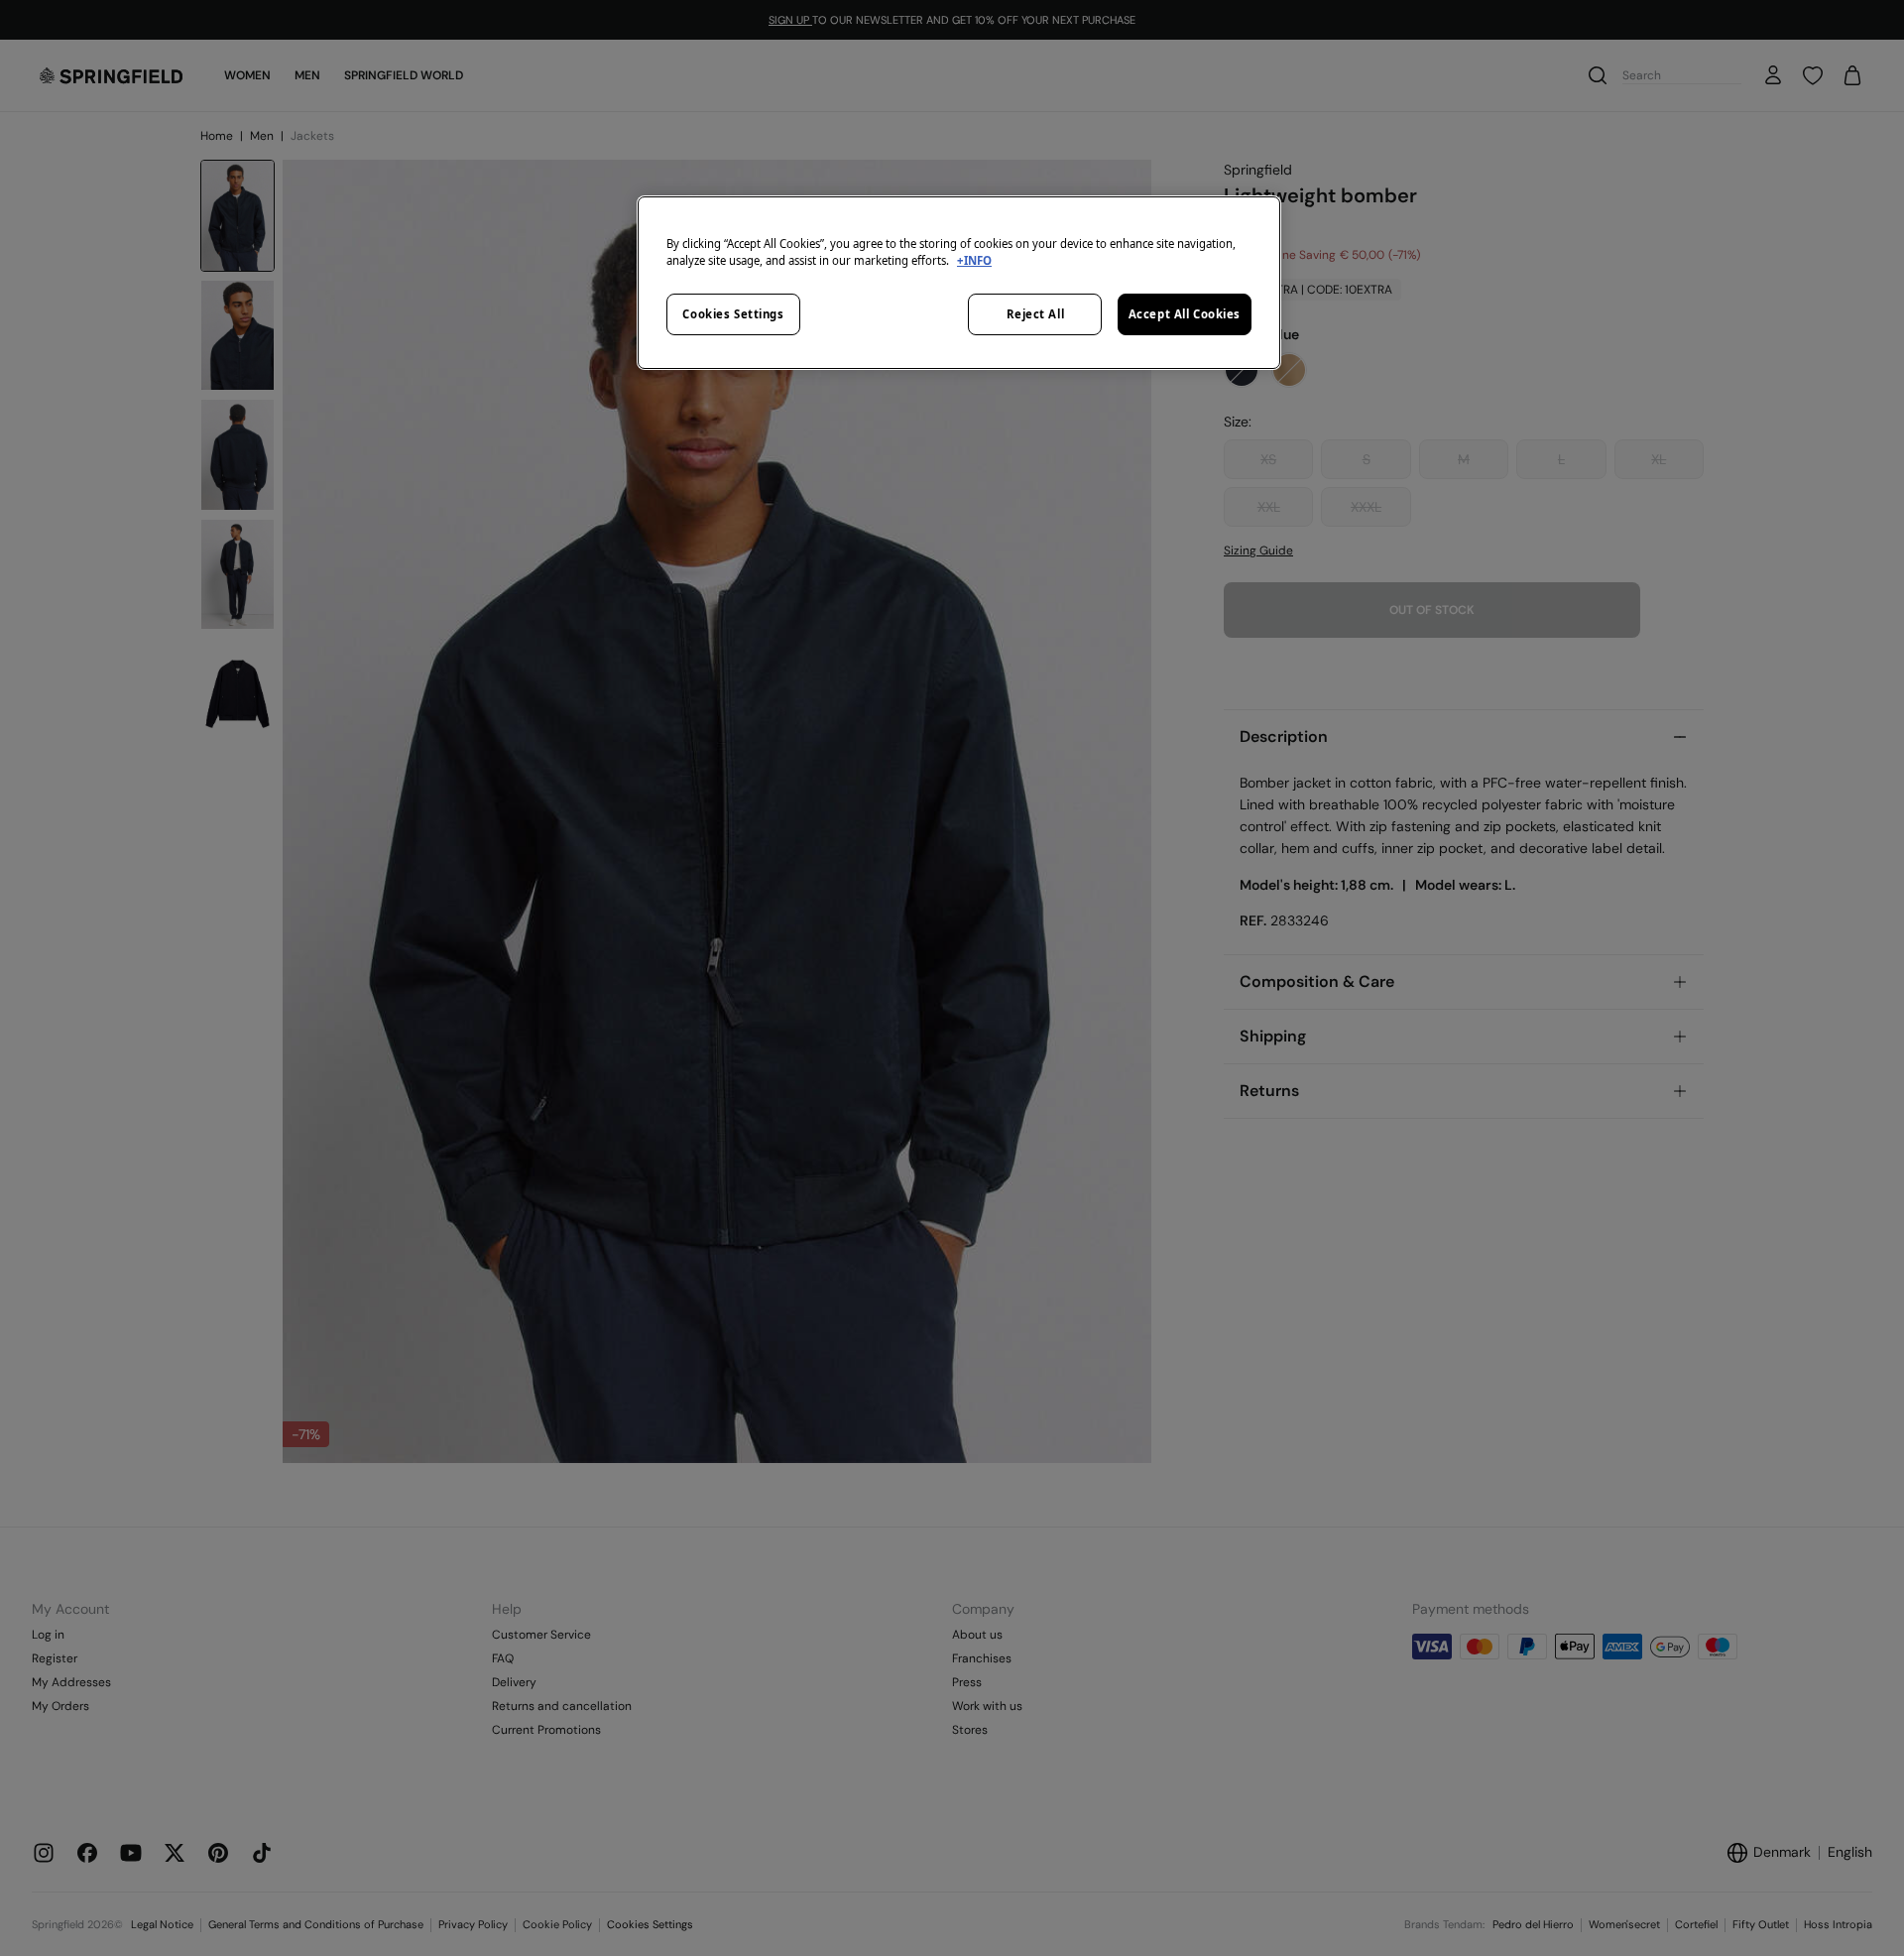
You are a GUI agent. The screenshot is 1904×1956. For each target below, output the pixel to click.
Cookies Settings (733, 314)
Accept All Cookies (1185, 314)
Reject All (1036, 314)
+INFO (974, 260)
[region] (959, 283)
